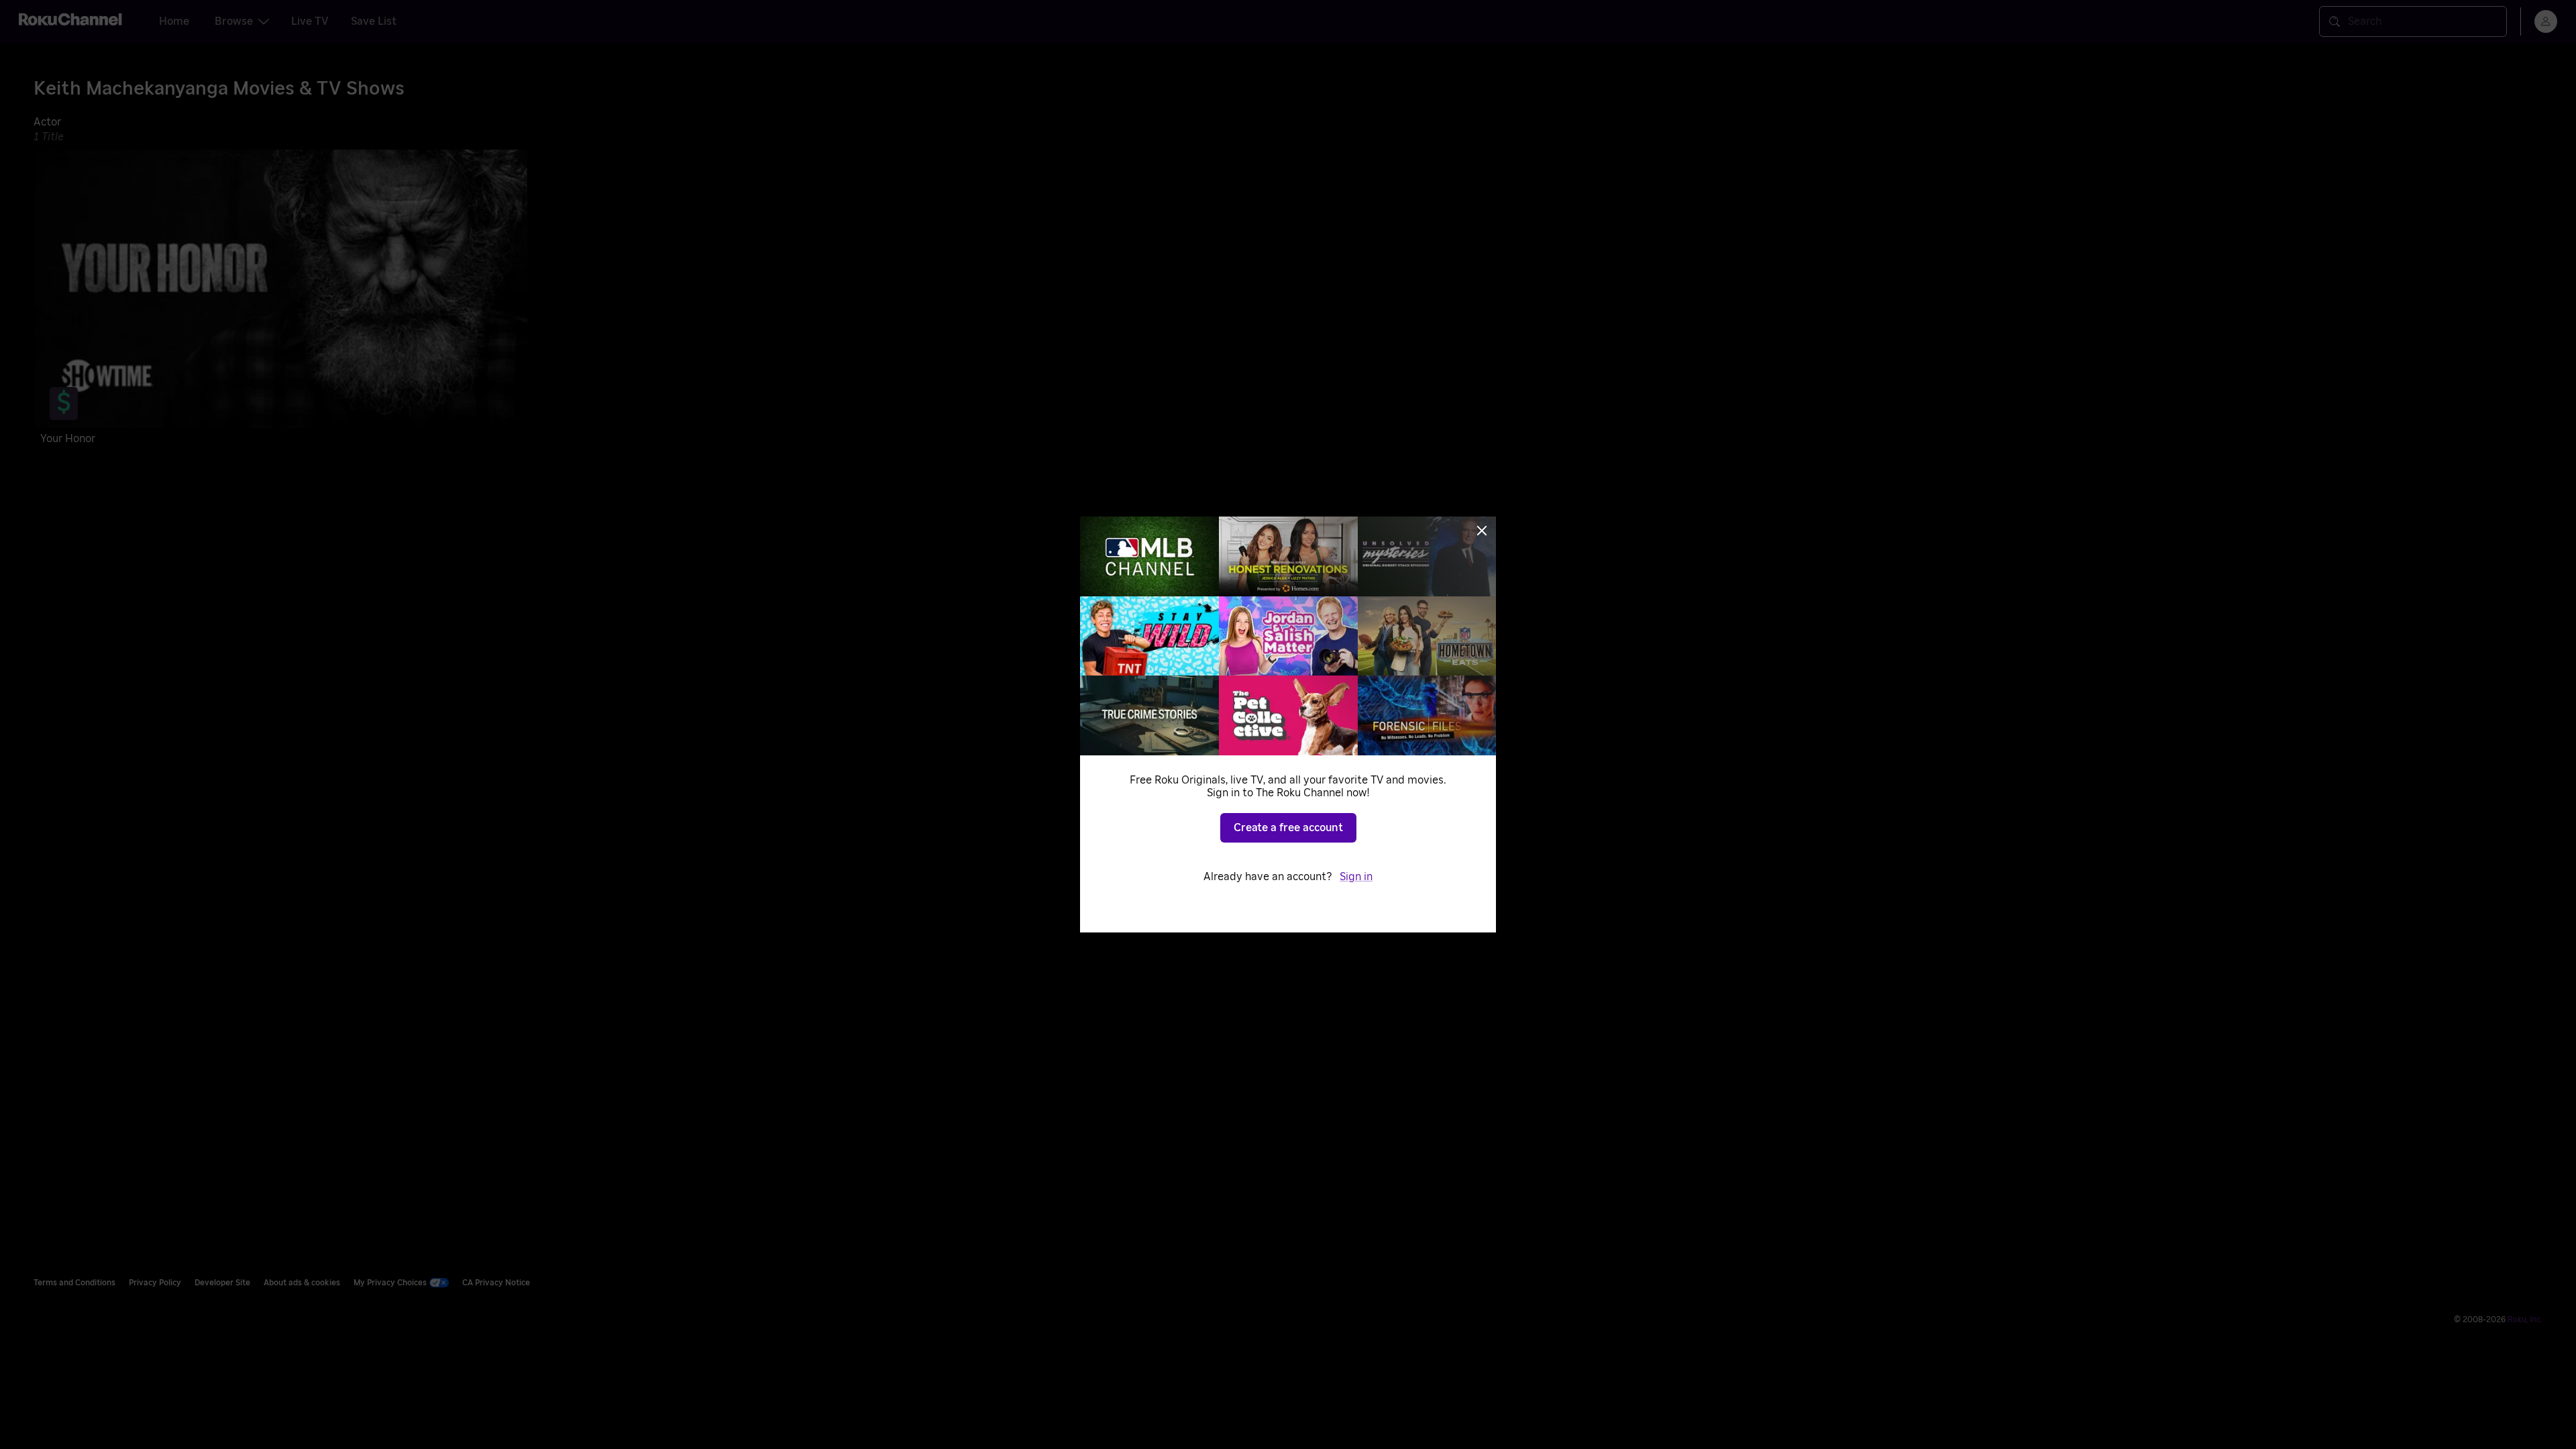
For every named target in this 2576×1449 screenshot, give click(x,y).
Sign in (1356, 877)
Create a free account (1288, 828)
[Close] (1482, 531)
